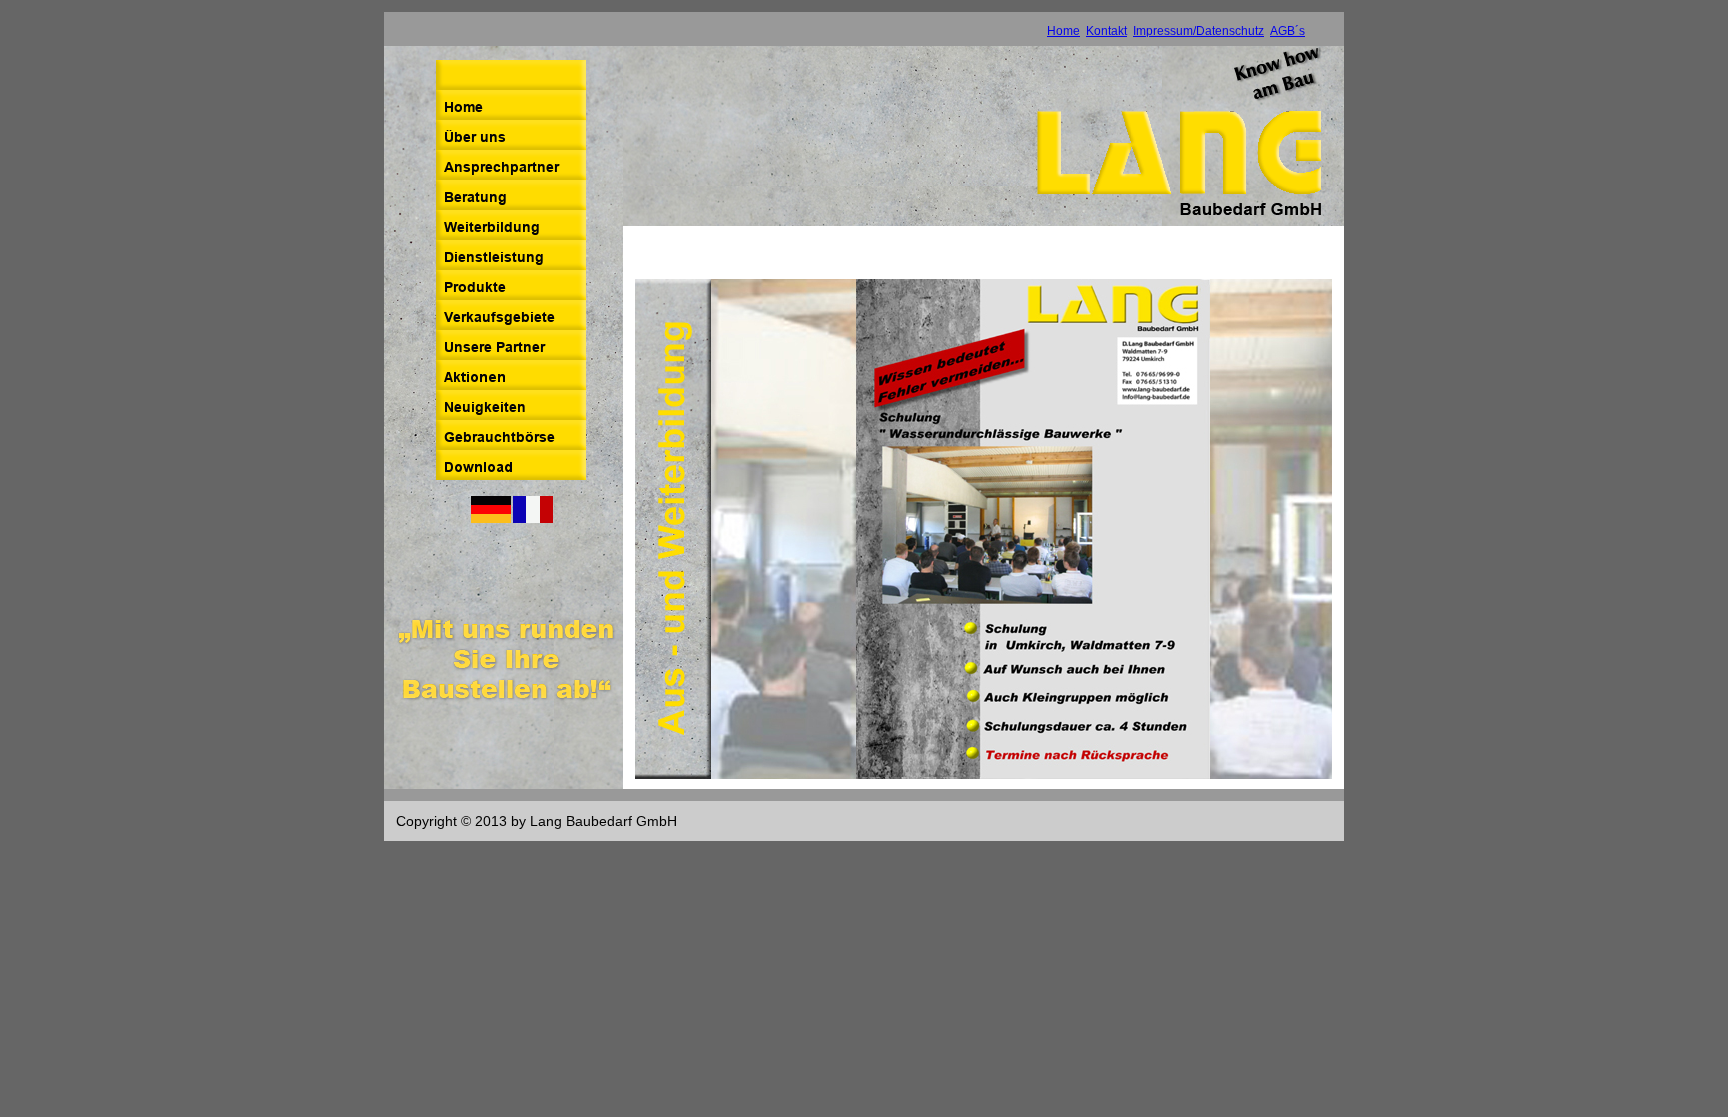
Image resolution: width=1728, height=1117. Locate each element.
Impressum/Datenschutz (1198, 31)
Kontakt (1106, 31)
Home (1063, 31)
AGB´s (1287, 31)
